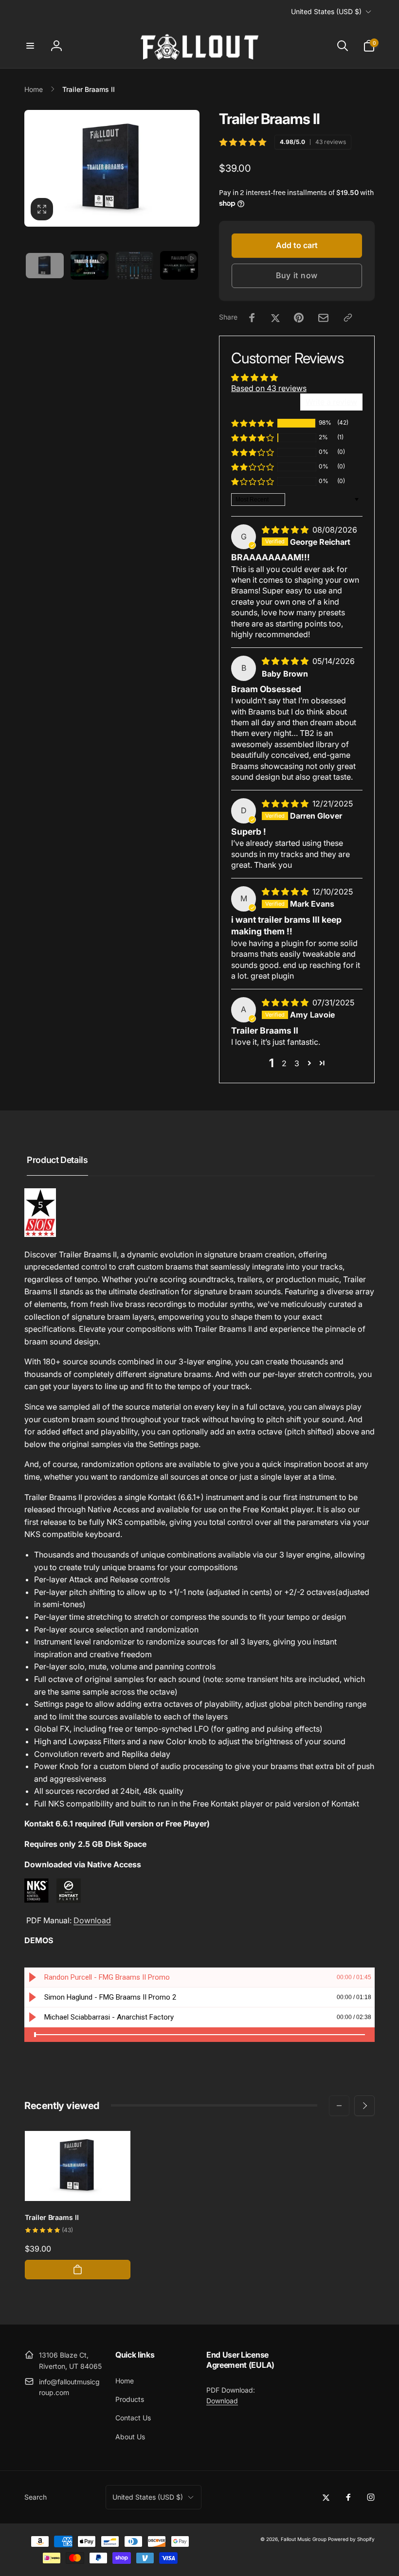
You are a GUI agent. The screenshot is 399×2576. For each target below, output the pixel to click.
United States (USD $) (326, 11)
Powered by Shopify (351, 2539)
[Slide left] (339, 2106)
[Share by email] (323, 318)
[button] (30, 46)
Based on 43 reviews (269, 388)
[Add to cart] (78, 2270)
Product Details (57, 1160)
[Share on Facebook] (252, 318)
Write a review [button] (331, 402)
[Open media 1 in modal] (112, 168)
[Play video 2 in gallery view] (179, 265)
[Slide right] (364, 2106)
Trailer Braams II (52, 2217)
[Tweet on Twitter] (275, 318)
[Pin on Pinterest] (299, 318)
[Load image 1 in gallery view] (45, 266)
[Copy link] (348, 318)
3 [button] (297, 1063)
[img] (286, 530)
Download (92, 1920)
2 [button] (284, 1063)
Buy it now (297, 275)
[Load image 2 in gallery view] (134, 266)
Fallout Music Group (304, 2539)
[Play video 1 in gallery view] (90, 265)
